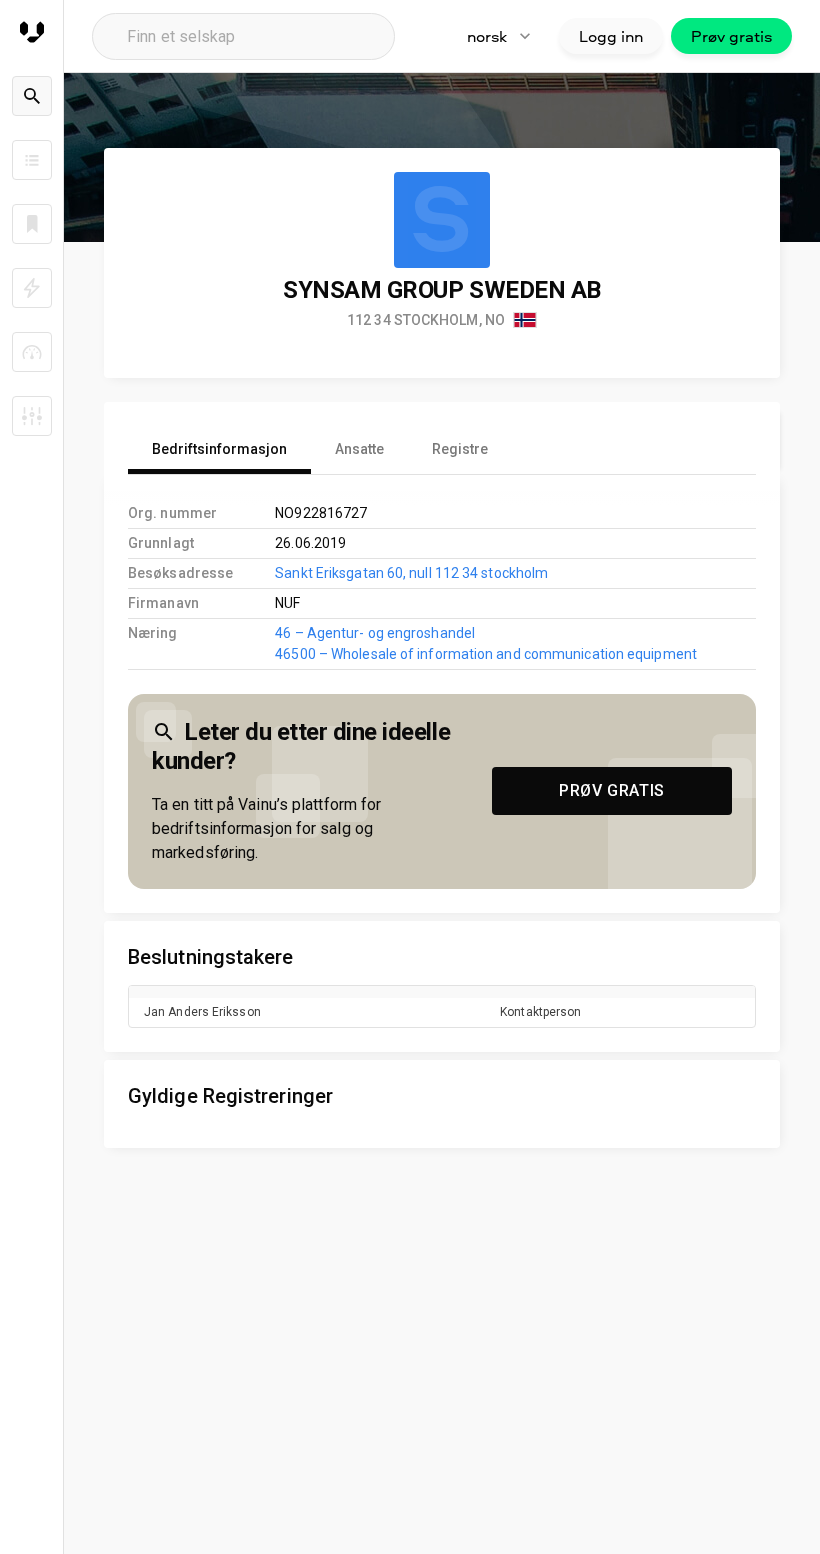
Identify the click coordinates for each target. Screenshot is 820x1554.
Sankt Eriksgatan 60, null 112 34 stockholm (411, 573)
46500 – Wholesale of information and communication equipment (486, 654)
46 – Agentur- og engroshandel (375, 633)
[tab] (219, 450)
